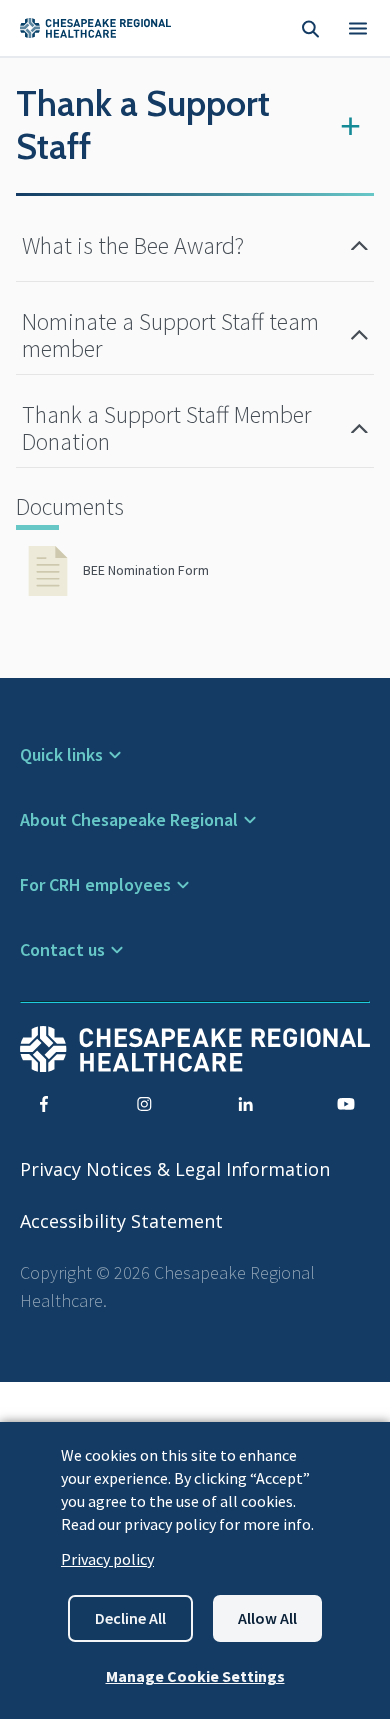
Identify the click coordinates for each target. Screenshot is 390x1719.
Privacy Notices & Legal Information (175, 1169)
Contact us (62, 949)
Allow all (267, 1618)
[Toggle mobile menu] (358, 28)
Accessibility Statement (121, 1221)
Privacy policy (107, 1559)
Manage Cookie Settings (195, 1676)
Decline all (130, 1618)
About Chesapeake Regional (129, 819)
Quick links (61, 754)
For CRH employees (95, 884)
